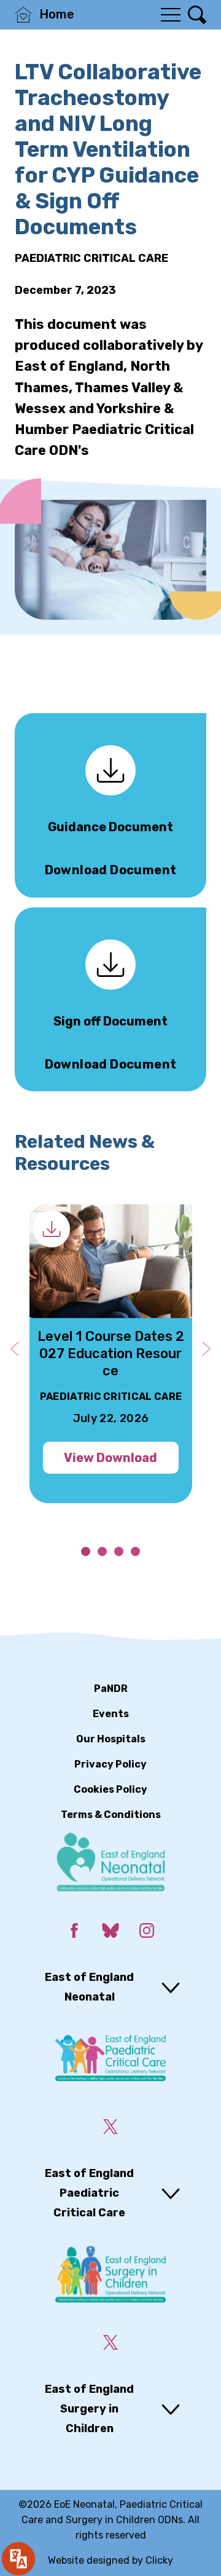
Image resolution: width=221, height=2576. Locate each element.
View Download (110, 1458)
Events (111, 1714)
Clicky (159, 2560)
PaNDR (111, 1689)
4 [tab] (135, 1551)
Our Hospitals (111, 1739)
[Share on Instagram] (146, 1933)
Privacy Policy (110, 1764)
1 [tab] (86, 1551)
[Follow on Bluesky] (110, 1933)
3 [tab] (119, 1551)
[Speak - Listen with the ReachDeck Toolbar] (18, 2559)
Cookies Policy (110, 1789)
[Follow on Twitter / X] (110, 2129)
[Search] (197, 15)
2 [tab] (102, 1551)
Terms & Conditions (111, 1815)
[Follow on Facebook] (74, 1933)
